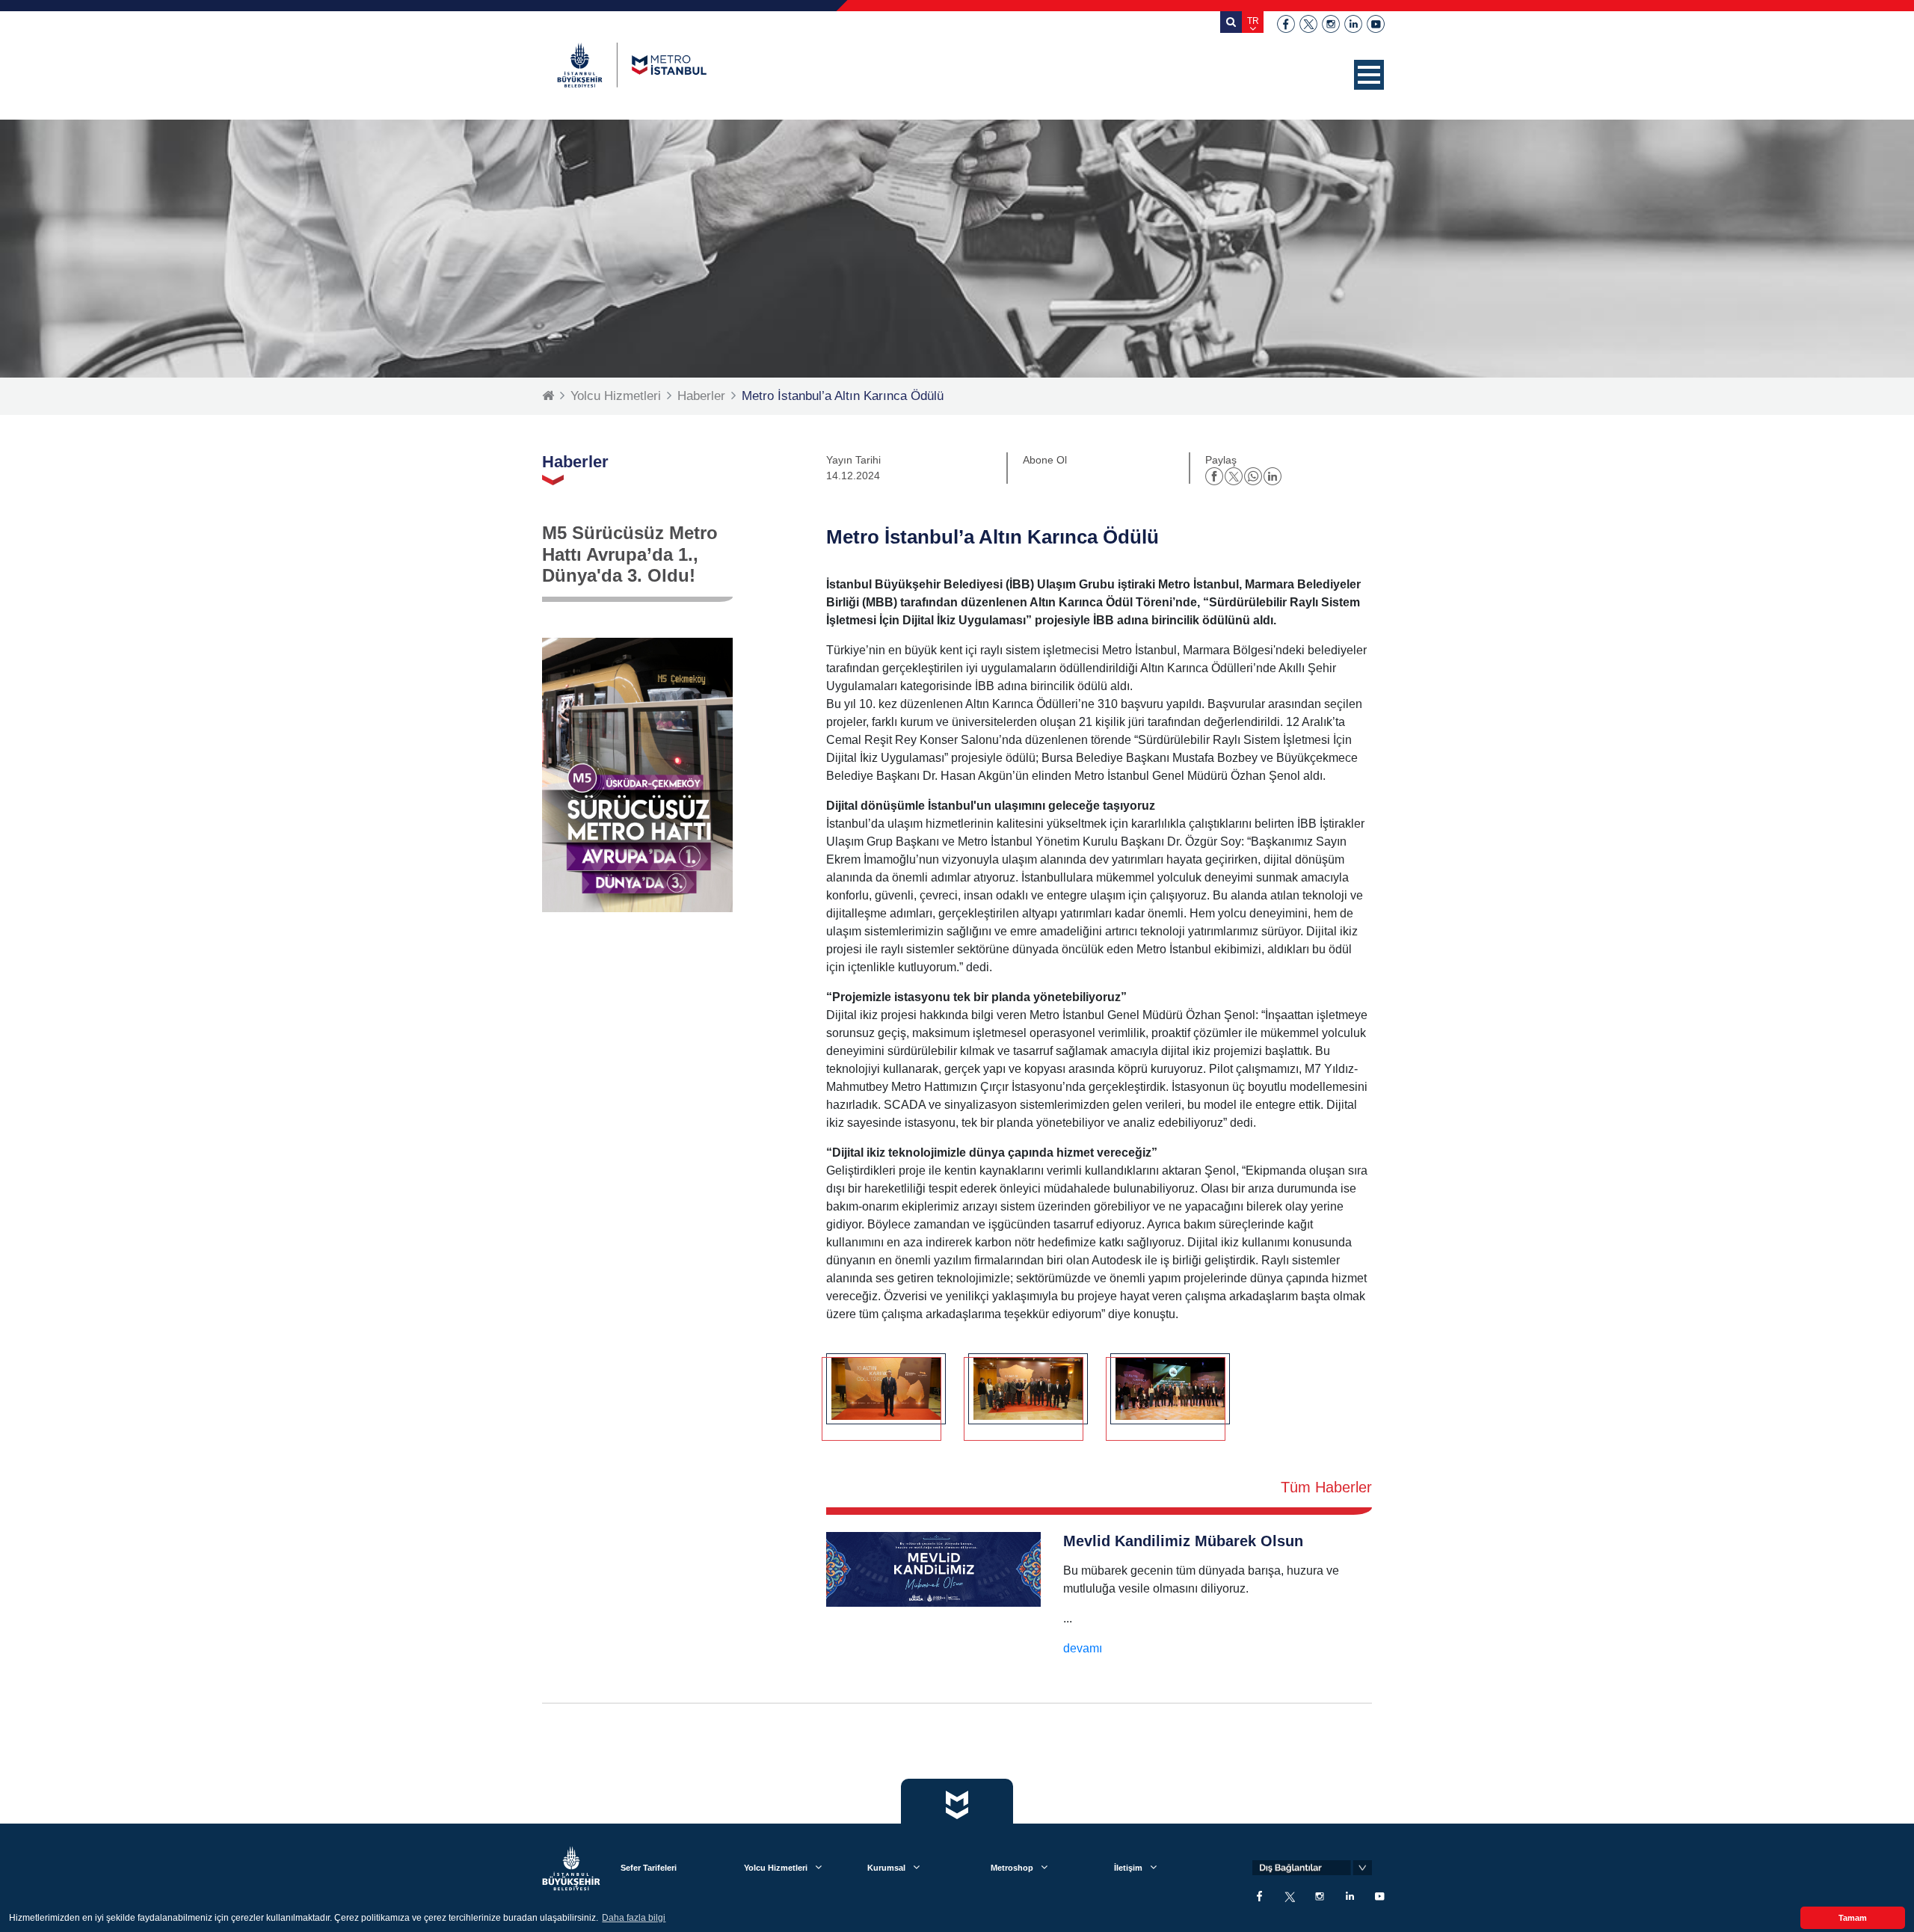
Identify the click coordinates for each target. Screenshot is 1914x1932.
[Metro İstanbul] (632, 65)
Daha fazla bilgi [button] (634, 1918)
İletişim (1128, 1868)
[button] (1369, 75)
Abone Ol (1045, 460)
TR (1253, 21)
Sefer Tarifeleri (649, 1868)
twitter (1308, 24)
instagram (1331, 24)
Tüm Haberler (1326, 1487)
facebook (1286, 24)
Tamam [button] (1853, 1918)
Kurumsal (886, 1868)
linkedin (1353, 24)
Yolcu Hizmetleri (616, 396)
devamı (1083, 1648)
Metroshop (1012, 1868)
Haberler (701, 396)
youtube (1376, 24)
